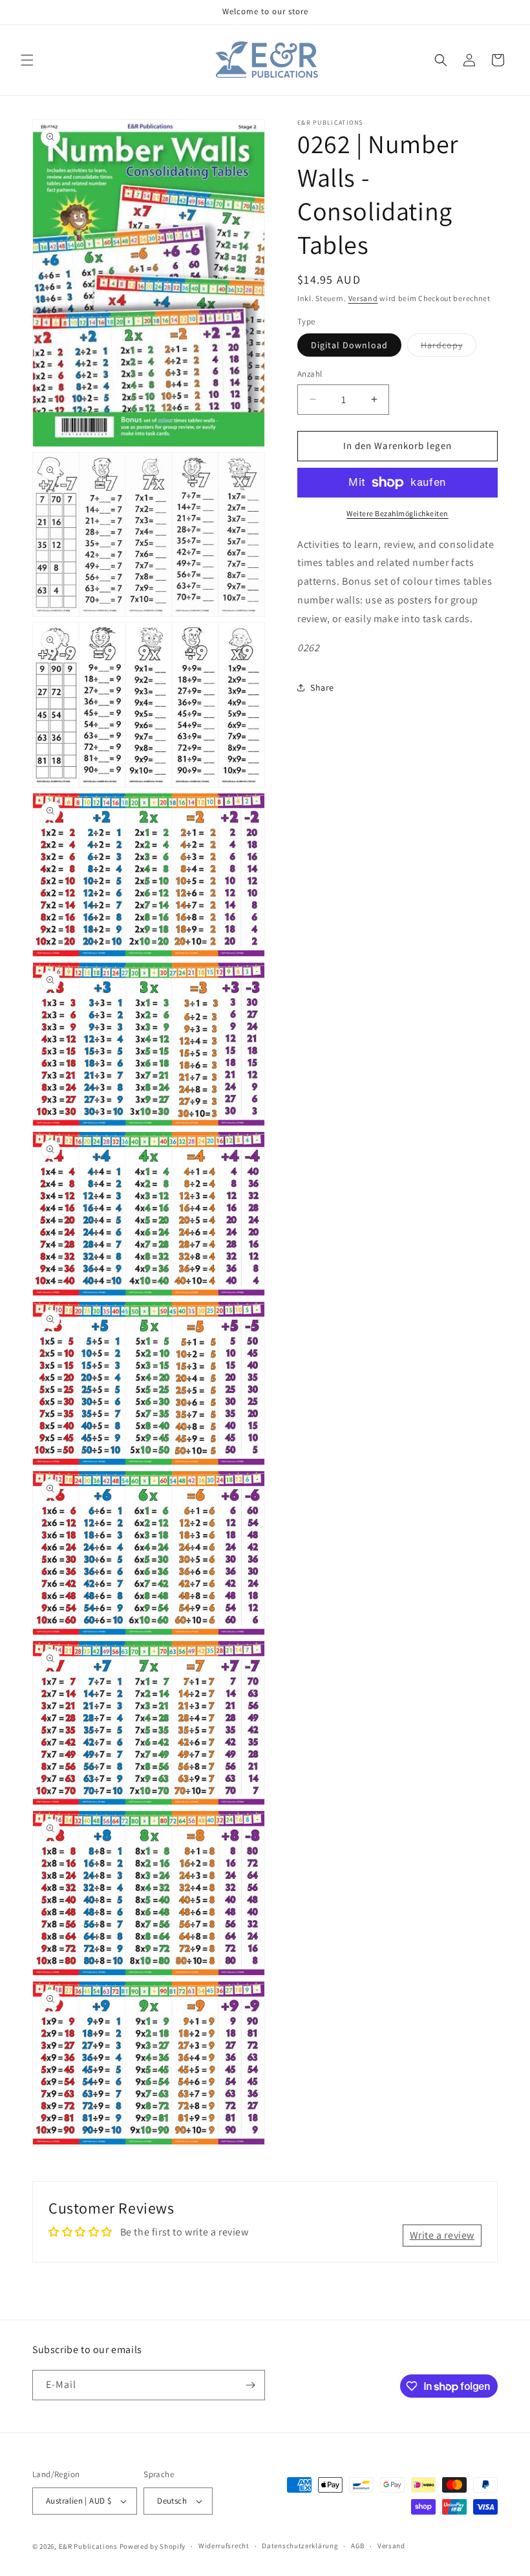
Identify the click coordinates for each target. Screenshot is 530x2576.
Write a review (442, 2235)
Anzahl (310, 374)
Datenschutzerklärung (300, 2546)
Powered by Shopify (153, 2546)
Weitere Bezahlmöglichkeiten (397, 513)
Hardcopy (449, 348)
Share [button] (322, 687)
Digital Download (349, 345)
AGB (358, 2546)
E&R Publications (88, 2546)
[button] (27, 60)
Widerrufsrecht (224, 2546)
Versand (363, 298)
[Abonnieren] (250, 2385)
